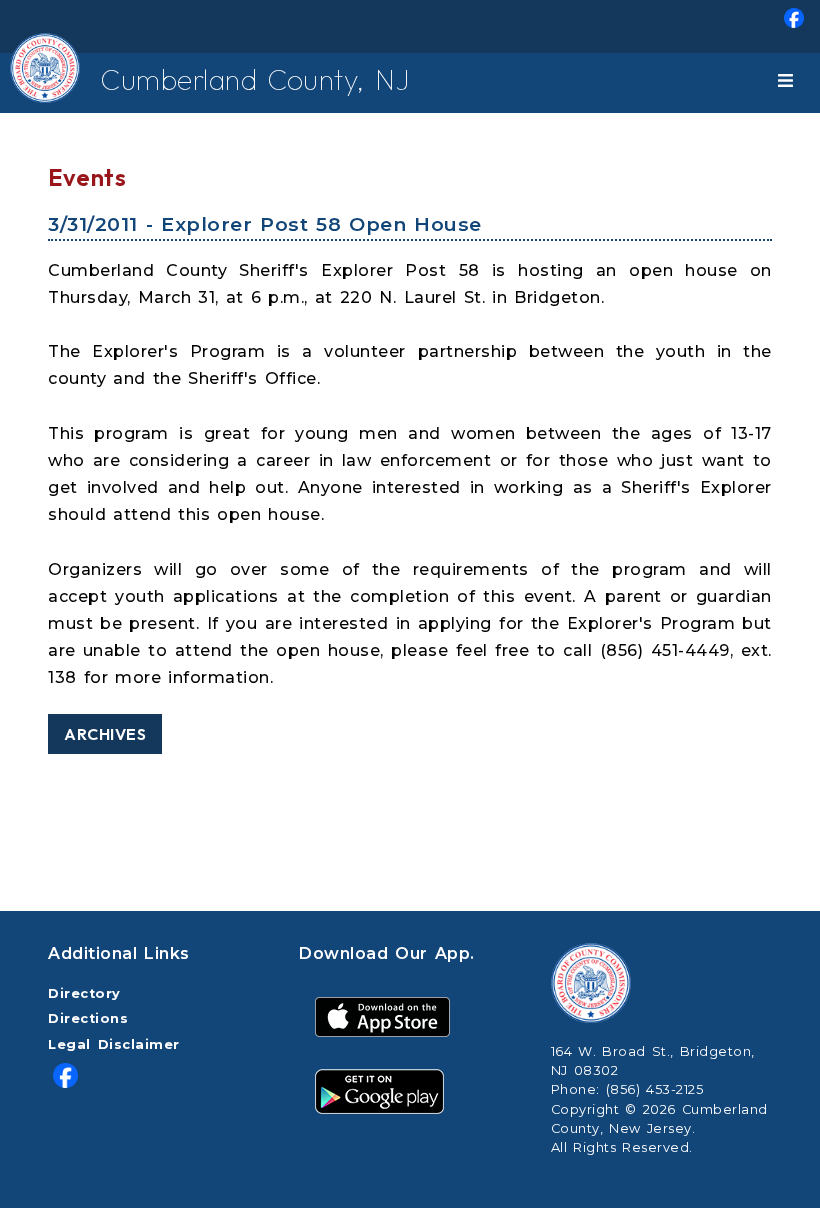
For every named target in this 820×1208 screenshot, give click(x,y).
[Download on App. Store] (382, 1015)
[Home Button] (33, 83)
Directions (88, 1018)
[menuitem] (410, 26)
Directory (84, 993)
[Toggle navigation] (789, 83)
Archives (105, 734)
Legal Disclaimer (114, 1044)
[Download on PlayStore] (379, 1090)
